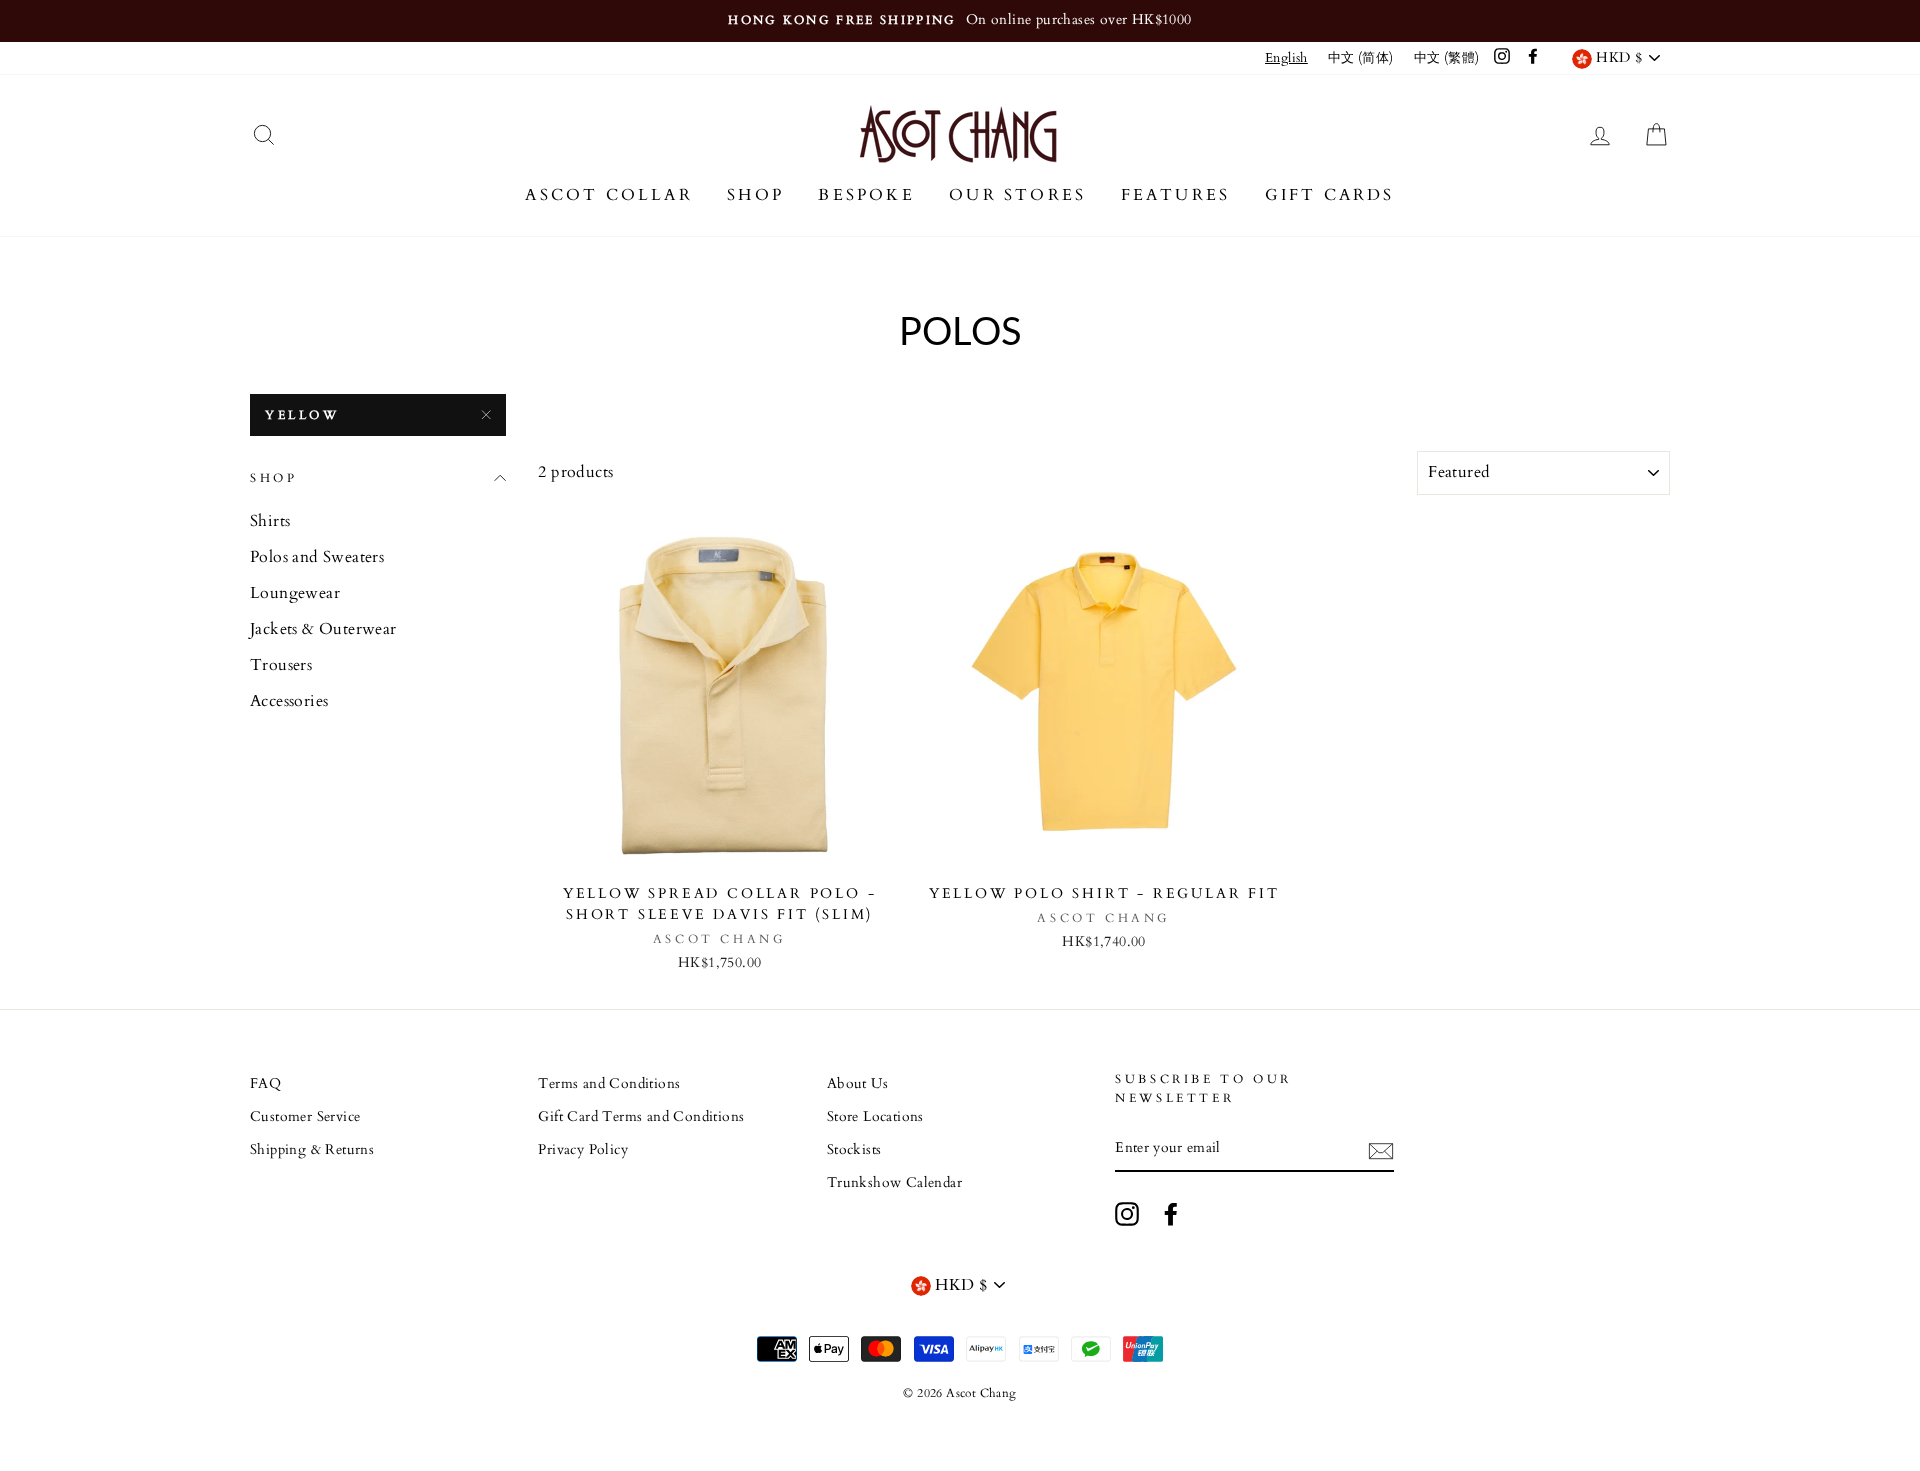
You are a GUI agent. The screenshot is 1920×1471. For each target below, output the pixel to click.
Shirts (270, 521)
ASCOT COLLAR (608, 195)
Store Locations (875, 1117)
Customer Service (305, 1117)
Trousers (281, 665)
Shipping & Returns (312, 1150)
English (1286, 58)
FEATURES (1176, 195)
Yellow (302, 415)
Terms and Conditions (609, 1084)
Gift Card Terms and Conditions (641, 1117)
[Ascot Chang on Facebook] (1171, 1214)
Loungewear (295, 593)
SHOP (755, 195)
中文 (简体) (1361, 58)
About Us (857, 1084)
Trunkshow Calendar (894, 1183)
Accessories (289, 701)
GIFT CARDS (1330, 195)
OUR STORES (1017, 195)
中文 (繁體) (1447, 58)
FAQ (265, 1084)
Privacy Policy (583, 1150)
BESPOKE (866, 195)
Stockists (854, 1150)
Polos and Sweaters (317, 557)
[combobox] (1286, 58)
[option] (960, 21)
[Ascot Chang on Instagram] (1127, 1214)
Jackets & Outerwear (323, 629)
